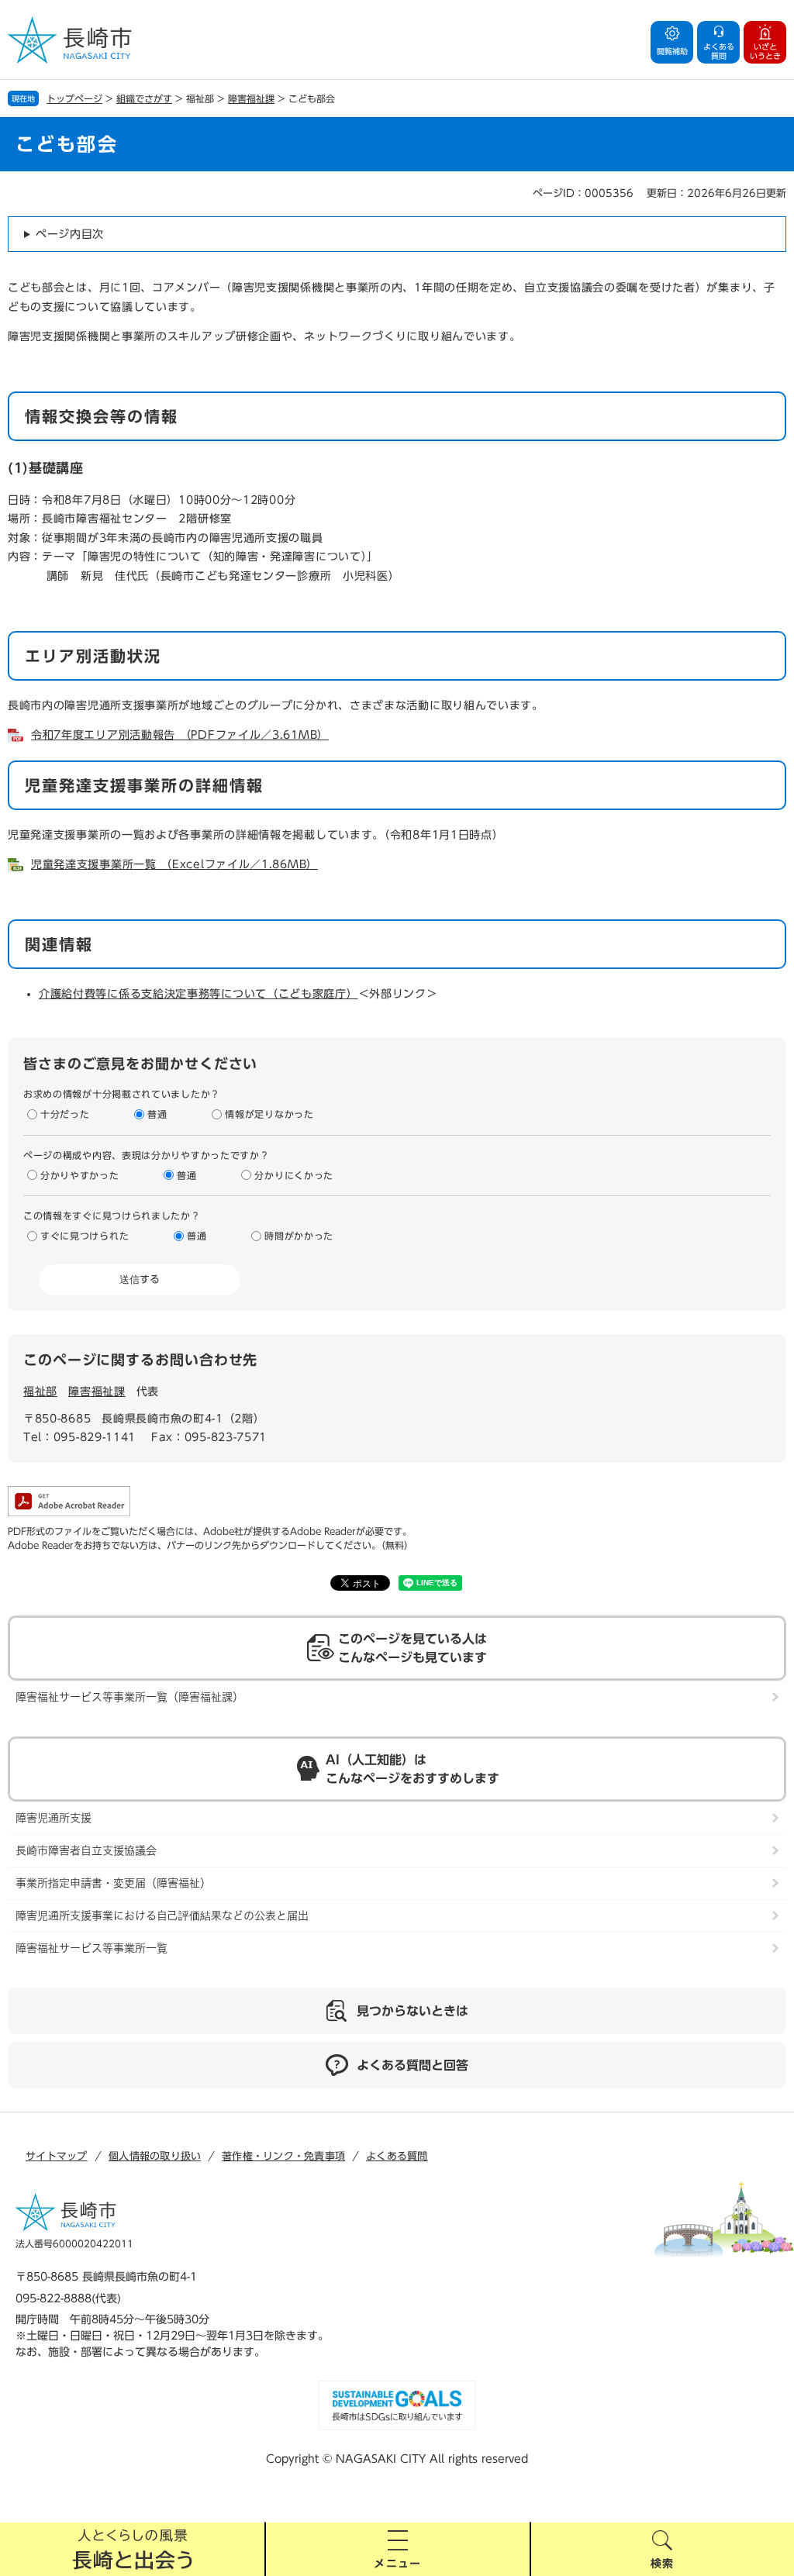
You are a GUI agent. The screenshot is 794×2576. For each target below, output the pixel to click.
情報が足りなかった (269, 1114)
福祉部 (40, 1391)
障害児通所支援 (54, 1818)
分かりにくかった (294, 1175)
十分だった (65, 1114)
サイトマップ (57, 2156)
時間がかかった (299, 1236)
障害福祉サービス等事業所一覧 (91, 1948)
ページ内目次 (70, 234)
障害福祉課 (251, 98)
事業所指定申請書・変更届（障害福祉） (113, 1883)
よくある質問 (397, 2156)
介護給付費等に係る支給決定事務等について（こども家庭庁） (198, 994)
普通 (157, 1114)
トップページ (74, 98)
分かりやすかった (80, 1175)
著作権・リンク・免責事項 (283, 2156)
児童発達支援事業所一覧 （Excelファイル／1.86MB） (174, 864)
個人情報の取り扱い (155, 2156)
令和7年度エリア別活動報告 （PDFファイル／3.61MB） (180, 735)
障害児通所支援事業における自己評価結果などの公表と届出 (162, 1916)
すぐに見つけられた (85, 1236)
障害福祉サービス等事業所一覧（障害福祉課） (129, 1697)
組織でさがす (144, 98)
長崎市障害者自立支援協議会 (86, 1850)
